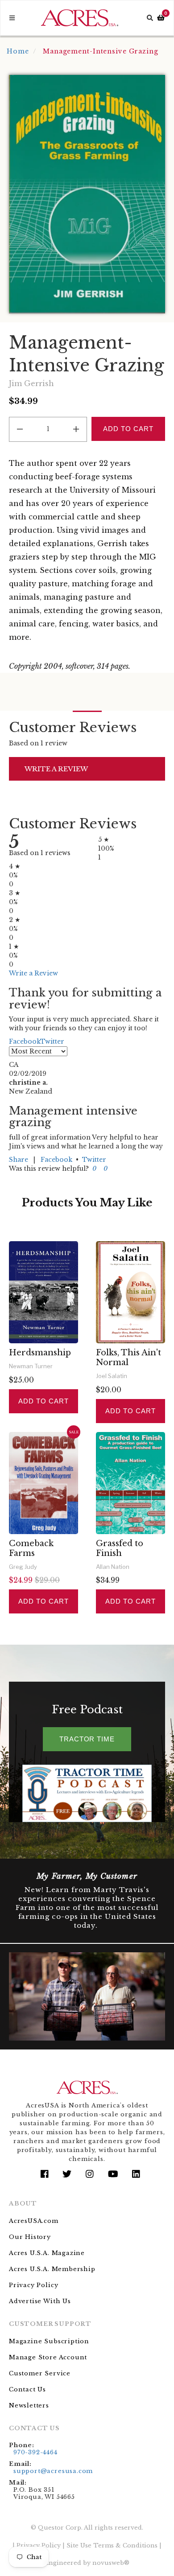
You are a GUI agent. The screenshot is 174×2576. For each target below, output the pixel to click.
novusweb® (111, 2563)
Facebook (56, 1160)
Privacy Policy (33, 2285)
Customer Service (40, 2373)
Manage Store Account (48, 2357)
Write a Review (33, 973)
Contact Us (27, 2389)
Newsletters (29, 2405)
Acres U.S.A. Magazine (47, 2253)
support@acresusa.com (53, 2471)
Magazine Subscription (49, 2341)
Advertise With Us (40, 2301)
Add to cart (43, 1401)
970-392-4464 (35, 2452)
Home (18, 51)
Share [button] (19, 1160)
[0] (161, 18)
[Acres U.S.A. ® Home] (80, 18)
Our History (30, 2237)
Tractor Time (87, 1739)
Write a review (56, 769)
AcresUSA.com (34, 2221)
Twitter (94, 1160)
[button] (93, 1169)
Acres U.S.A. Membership (52, 2269)
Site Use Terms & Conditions (112, 2545)
